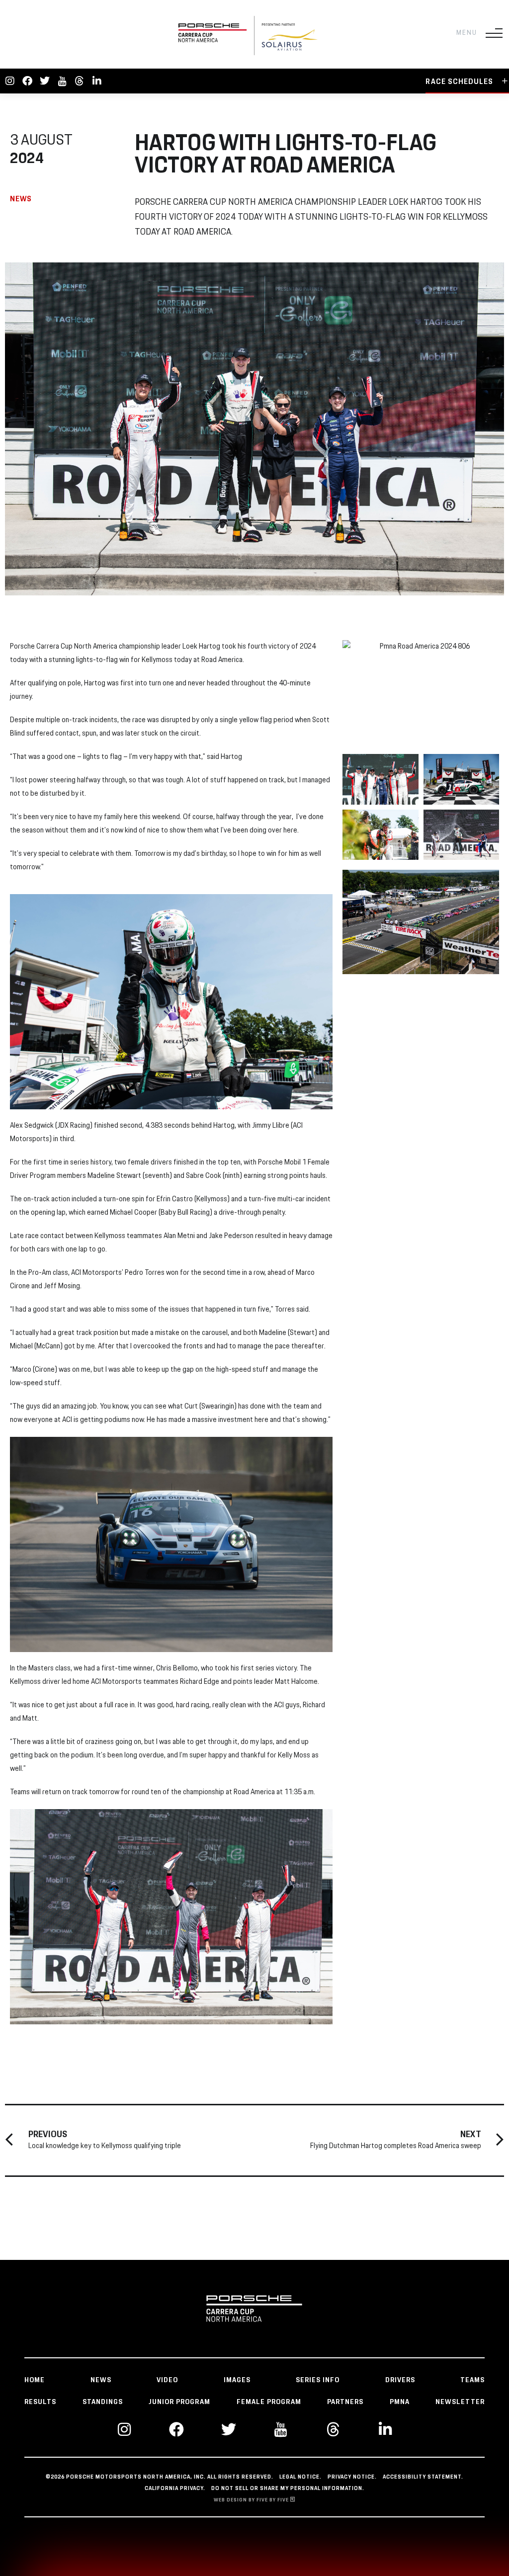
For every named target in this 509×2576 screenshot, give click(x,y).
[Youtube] (62, 81)
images (237, 2380)
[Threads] (80, 81)
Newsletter (460, 2402)
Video (167, 2380)
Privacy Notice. (352, 2477)
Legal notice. (300, 2477)
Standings (103, 2402)
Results (40, 2402)
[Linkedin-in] (97, 81)
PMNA (400, 2402)
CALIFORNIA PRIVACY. (175, 2489)
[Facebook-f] (27, 81)
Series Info (318, 2380)
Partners (345, 2402)
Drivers (400, 2380)
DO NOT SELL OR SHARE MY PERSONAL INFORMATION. (288, 2489)
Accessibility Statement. (423, 2477)
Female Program (269, 2402)
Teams (472, 2380)
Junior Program (179, 2402)
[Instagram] (10, 81)
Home (35, 2380)
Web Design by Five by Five (252, 2500)
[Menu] (494, 33)
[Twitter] (45, 81)
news (101, 2380)
